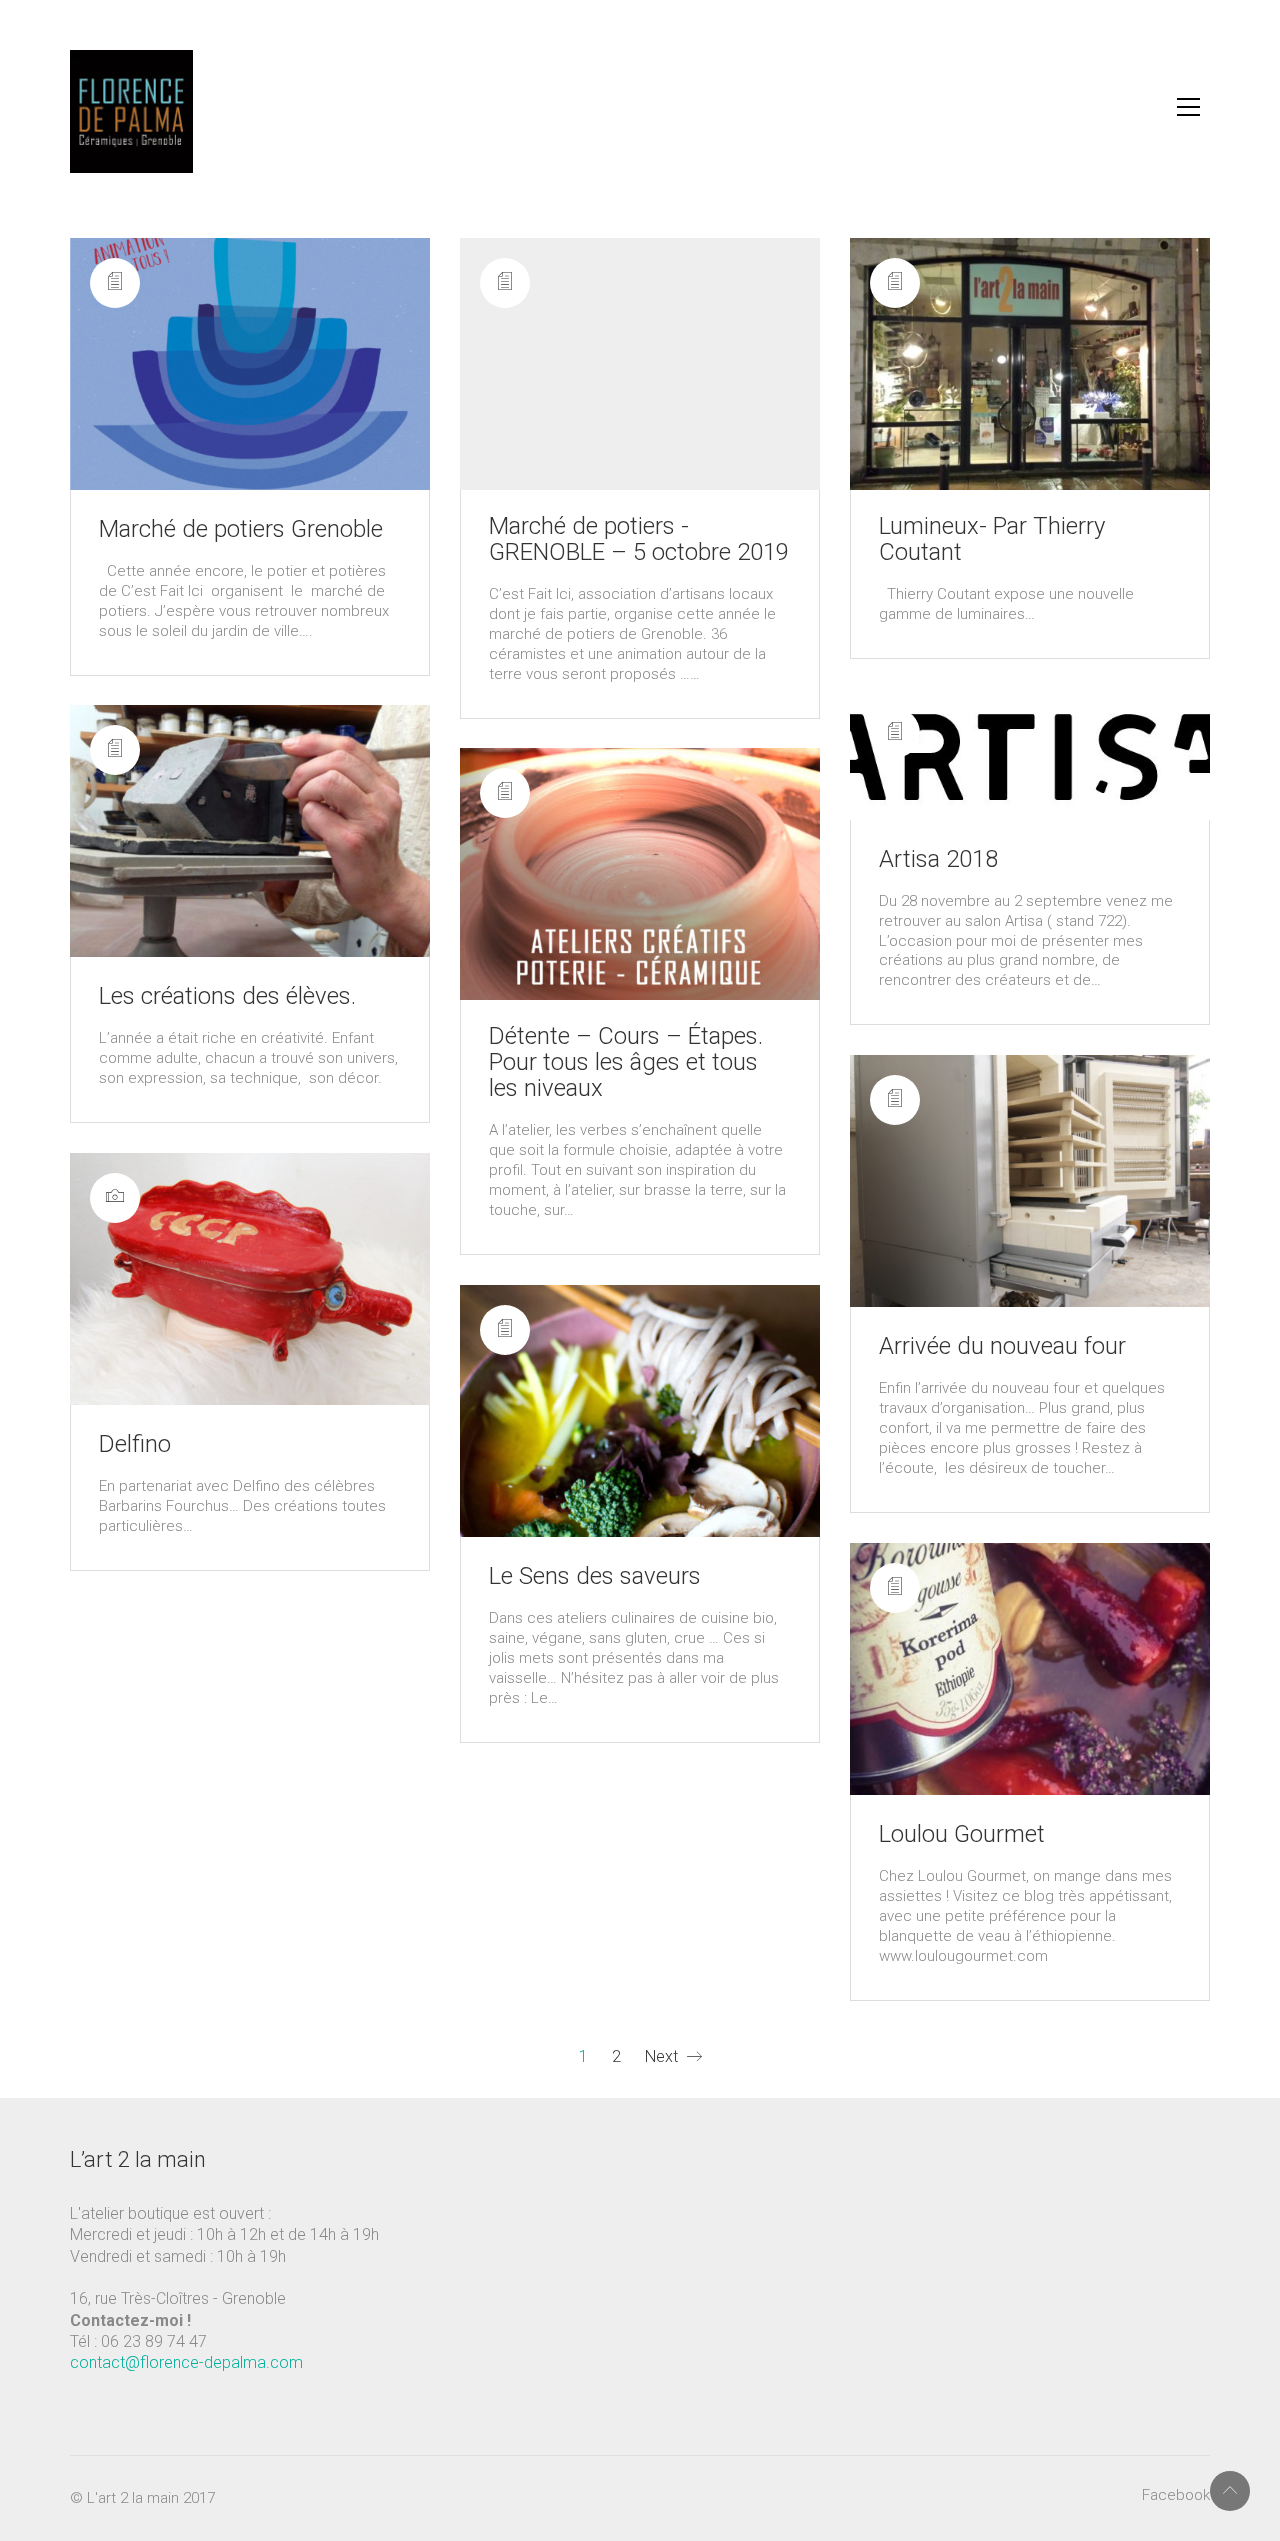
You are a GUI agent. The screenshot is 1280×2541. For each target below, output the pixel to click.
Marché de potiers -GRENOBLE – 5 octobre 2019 (639, 539)
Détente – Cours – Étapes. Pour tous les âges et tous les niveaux (626, 1062)
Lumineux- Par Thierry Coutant (992, 539)
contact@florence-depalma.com (186, 2362)
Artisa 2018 (938, 859)
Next (663, 2056)
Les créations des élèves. (227, 996)
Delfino (135, 1444)
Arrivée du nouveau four (1002, 1346)
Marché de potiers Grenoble (241, 529)
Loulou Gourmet (962, 1834)
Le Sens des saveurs (595, 1576)
